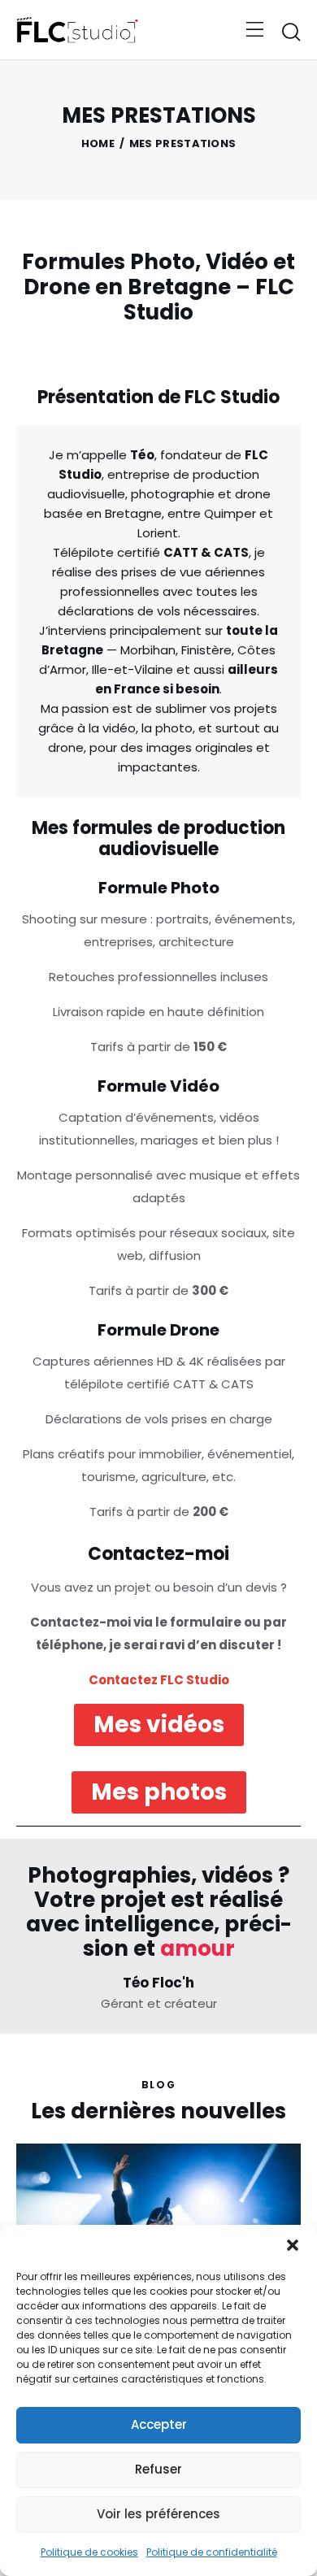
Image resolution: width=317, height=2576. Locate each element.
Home (98, 144)
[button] (293, 2245)
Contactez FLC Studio (159, 1680)
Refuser (158, 2469)
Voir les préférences (158, 2514)
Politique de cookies (89, 2552)
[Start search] (291, 32)
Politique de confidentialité (212, 2552)
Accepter (159, 2424)
